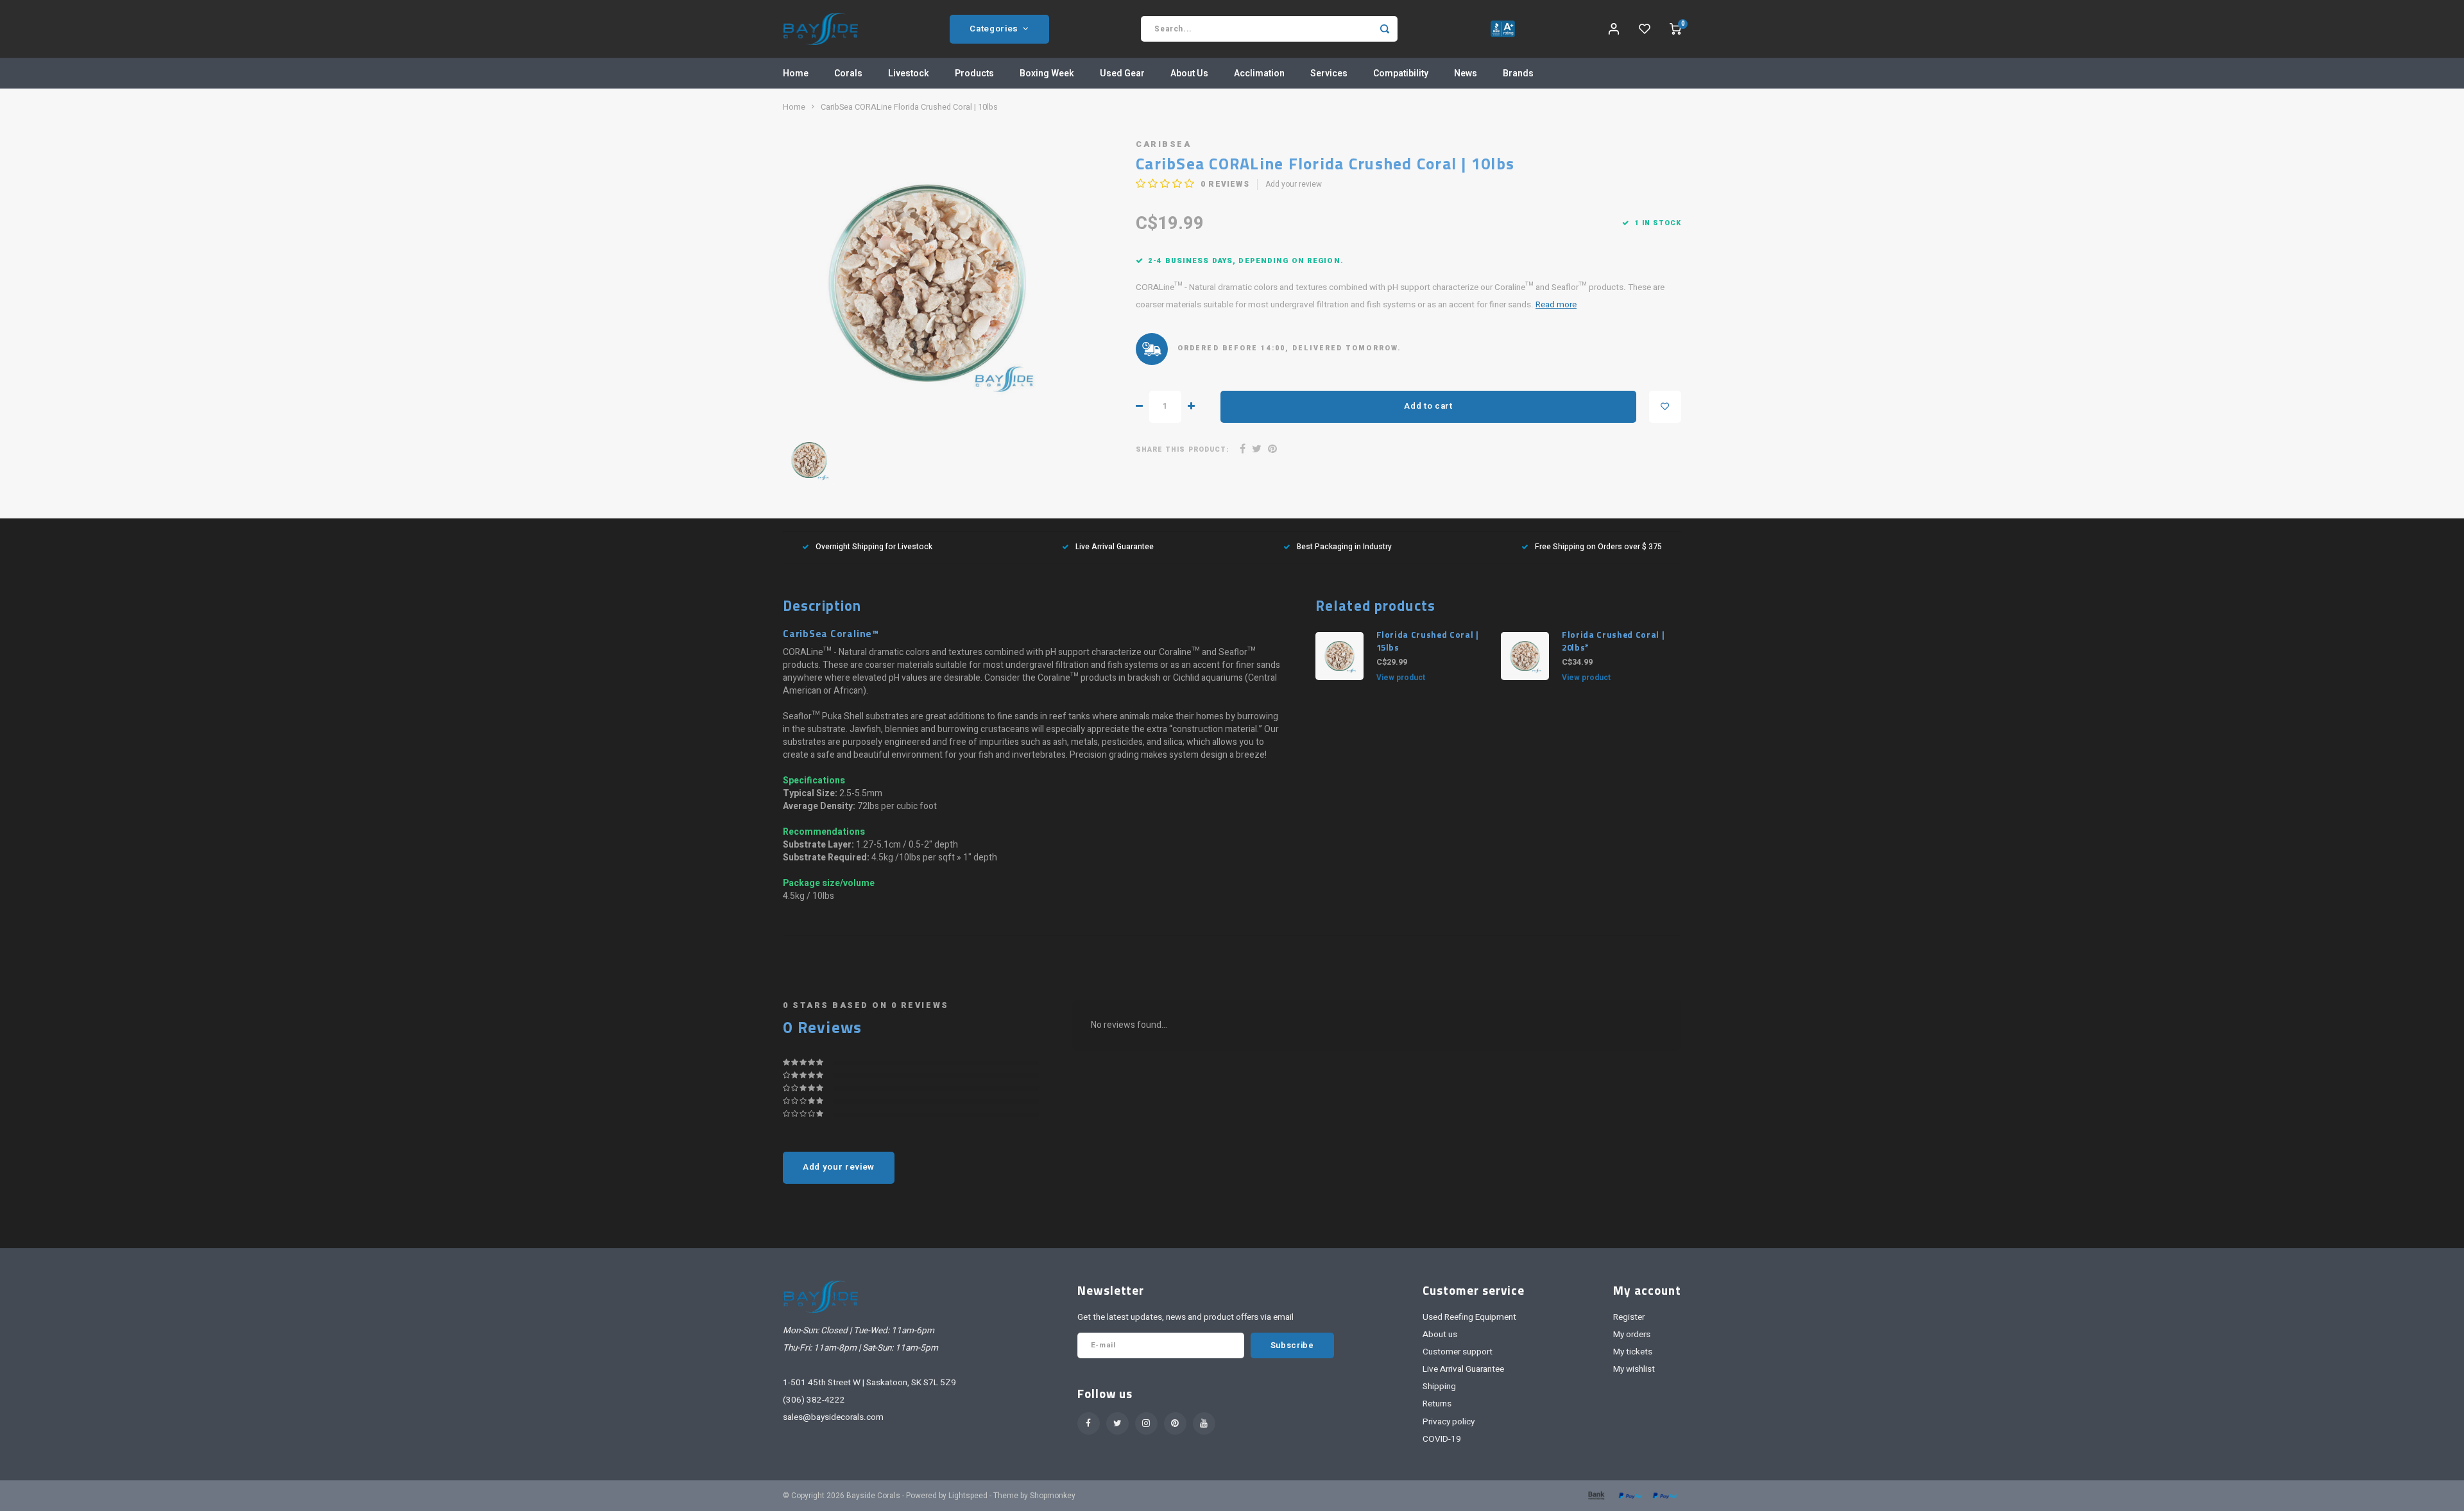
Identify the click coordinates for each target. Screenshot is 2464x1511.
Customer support (1458, 1352)
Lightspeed (968, 1496)
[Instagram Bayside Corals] (1146, 1423)
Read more (1556, 305)
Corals (848, 73)
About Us (1189, 73)
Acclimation (1259, 73)
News (1466, 73)
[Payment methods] (1595, 1495)
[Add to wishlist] (1665, 407)
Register (1629, 1317)
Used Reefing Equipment (1469, 1317)
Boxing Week (1047, 73)
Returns (1437, 1404)
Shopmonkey (1053, 1496)
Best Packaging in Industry (1344, 547)
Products (974, 73)
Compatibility (1401, 73)
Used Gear (1122, 73)
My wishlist (1634, 1369)
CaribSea (1163, 144)
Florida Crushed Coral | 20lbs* (1613, 641)
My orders (1632, 1335)
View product (1401, 678)
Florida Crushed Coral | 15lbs (1428, 641)
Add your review (1294, 184)
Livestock (909, 73)
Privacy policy (1449, 1422)
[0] (1675, 29)
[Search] (1385, 29)
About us (1440, 1335)
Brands (1518, 73)
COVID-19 (1442, 1439)
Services (1329, 73)
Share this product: (1182, 449)
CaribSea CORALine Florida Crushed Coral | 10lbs (909, 107)
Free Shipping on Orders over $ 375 (1598, 547)
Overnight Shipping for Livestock (874, 547)
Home (796, 73)
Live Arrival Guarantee (1115, 547)
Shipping (1439, 1387)
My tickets (1633, 1352)
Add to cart (1428, 406)
